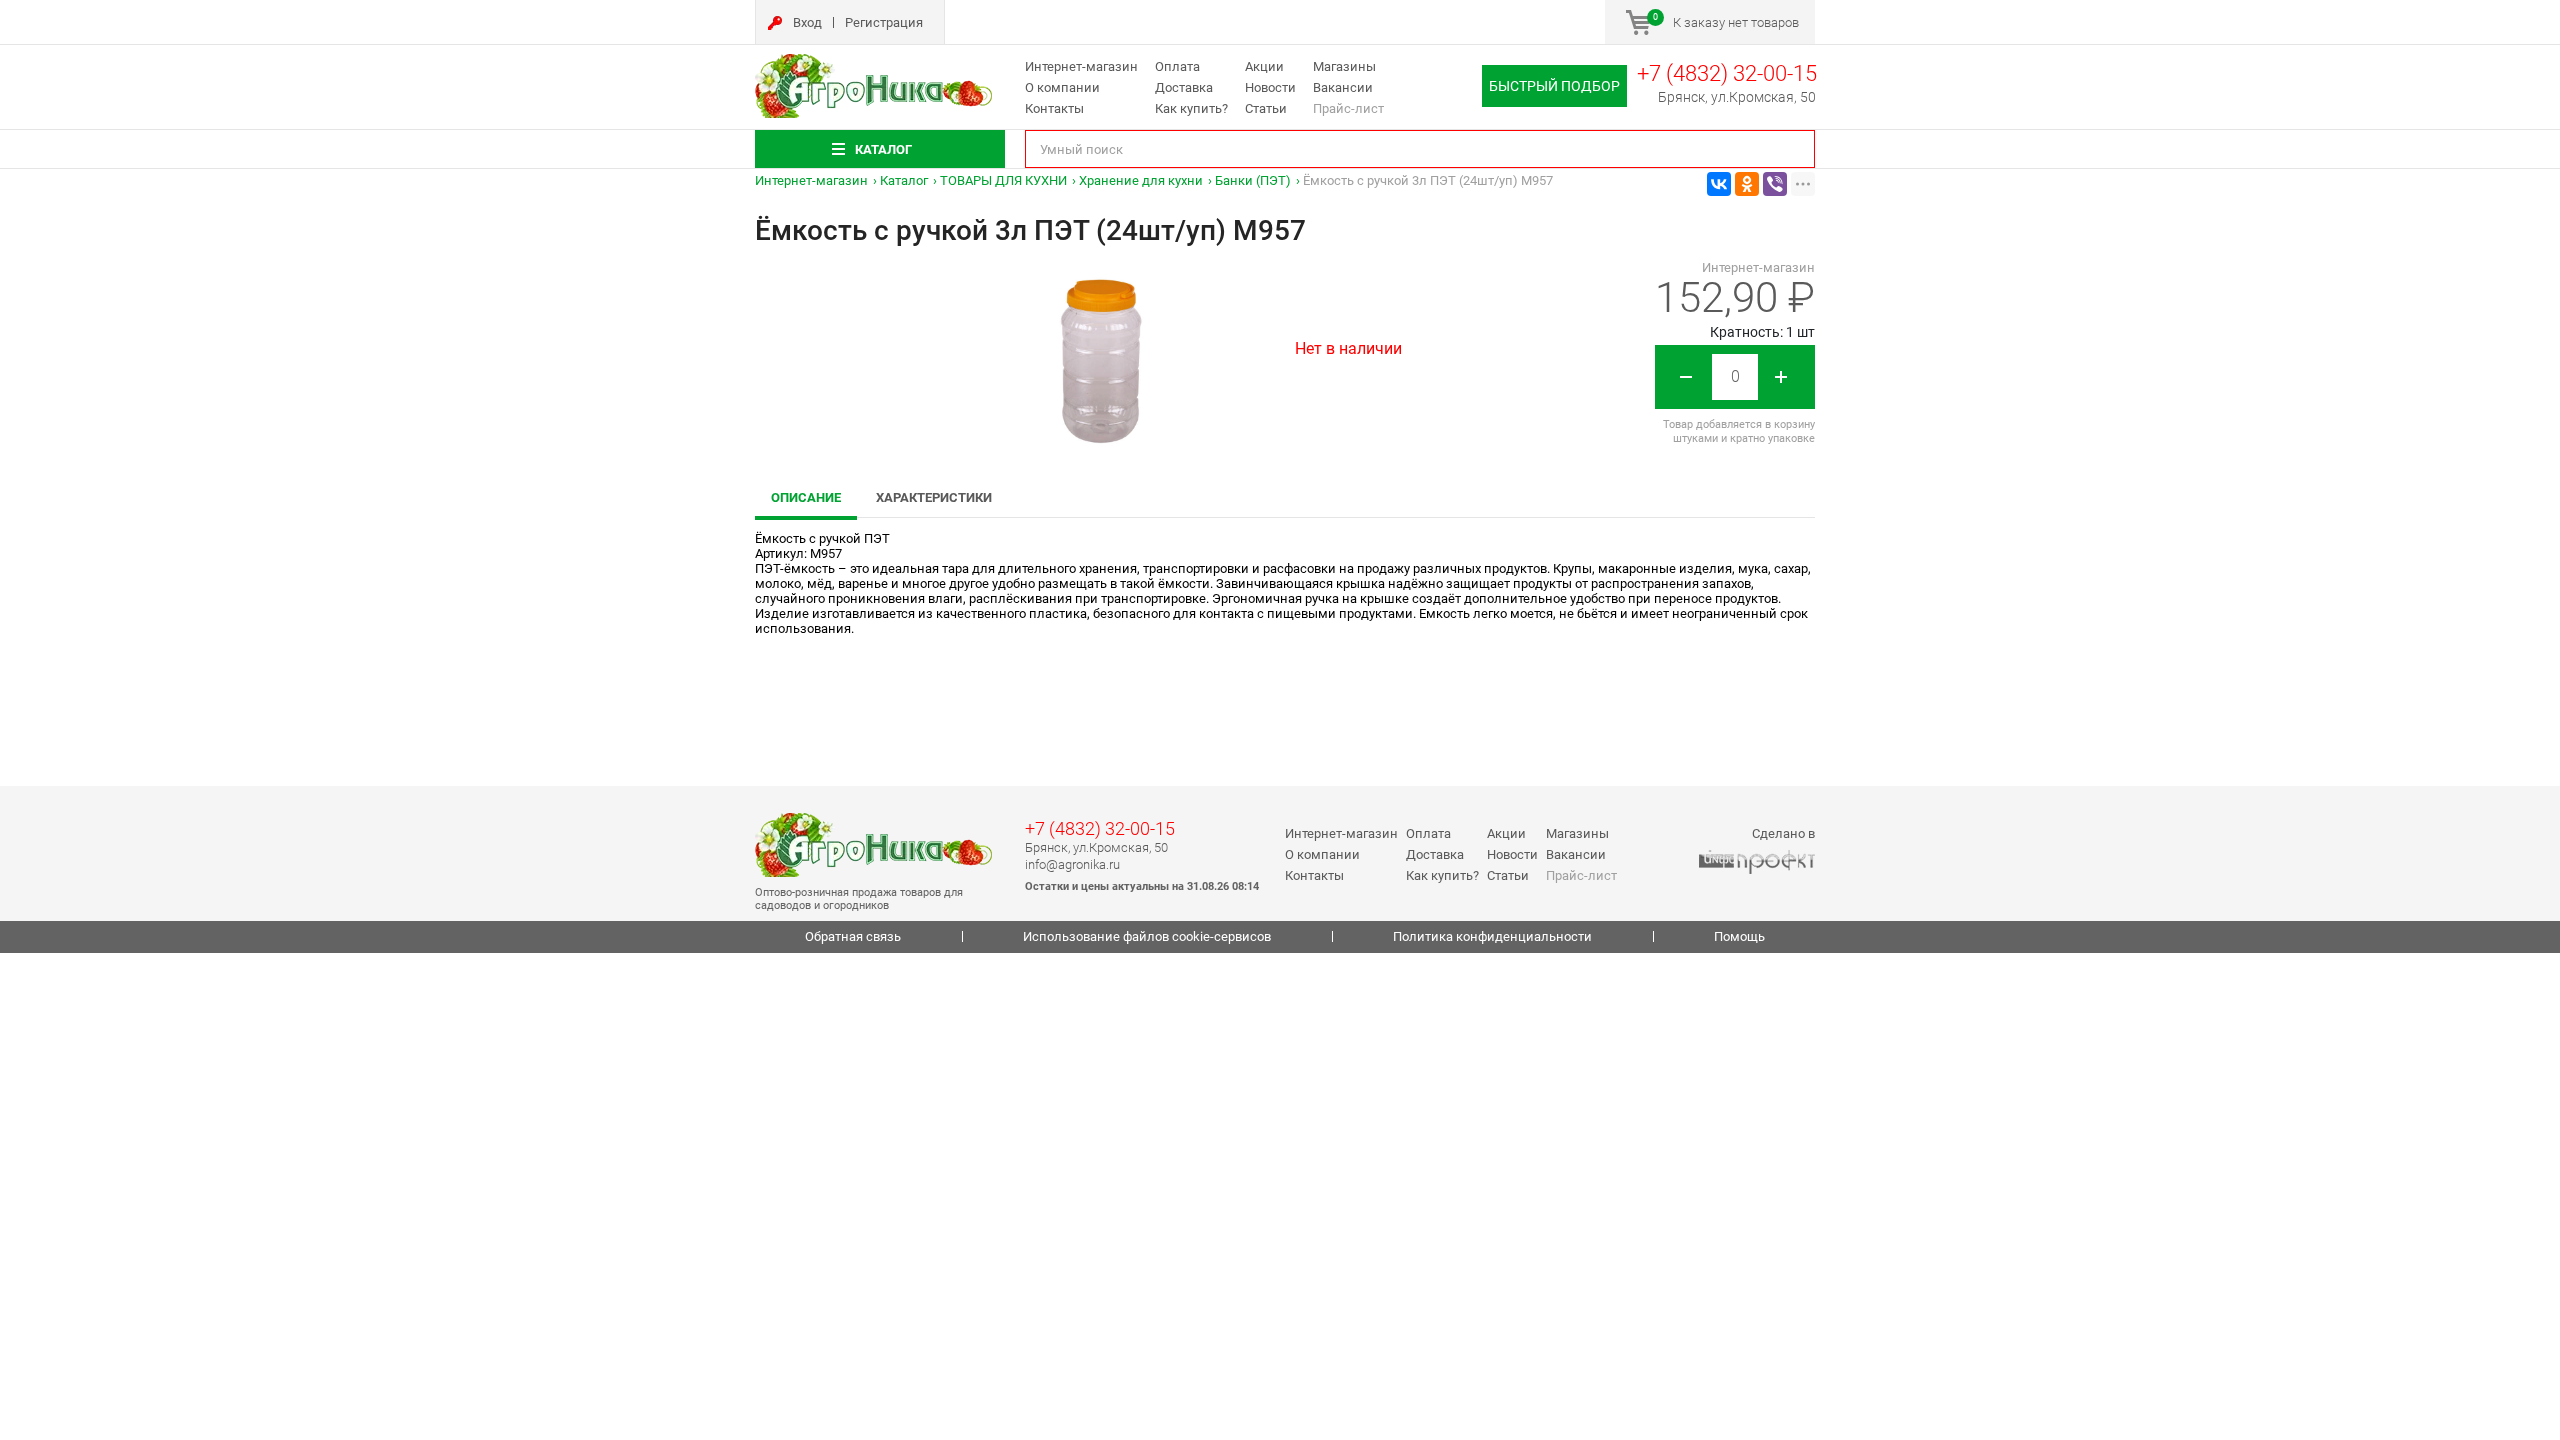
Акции (1264, 66)
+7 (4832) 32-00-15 (1727, 73)
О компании (1062, 87)
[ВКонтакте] (1719, 184)
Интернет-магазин (1081, 66)
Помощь (1739, 936)
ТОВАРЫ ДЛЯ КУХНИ (1003, 180)
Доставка (1184, 87)
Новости (1270, 87)
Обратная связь (853, 936)
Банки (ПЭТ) (1253, 180)
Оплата (1177, 66)
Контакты (1054, 108)
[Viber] (1775, 184)
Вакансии (1343, 87)
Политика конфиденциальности (1492, 936)
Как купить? (1191, 108)
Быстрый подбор (1554, 86)
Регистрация (884, 22)
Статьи (1266, 108)
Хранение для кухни (1141, 180)
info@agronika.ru (1072, 864)
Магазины (1344, 66)
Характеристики (934, 497)
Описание (806, 497)
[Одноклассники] (1747, 184)
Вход (807, 22)
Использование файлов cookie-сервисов (1147, 936)
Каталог (904, 180)
